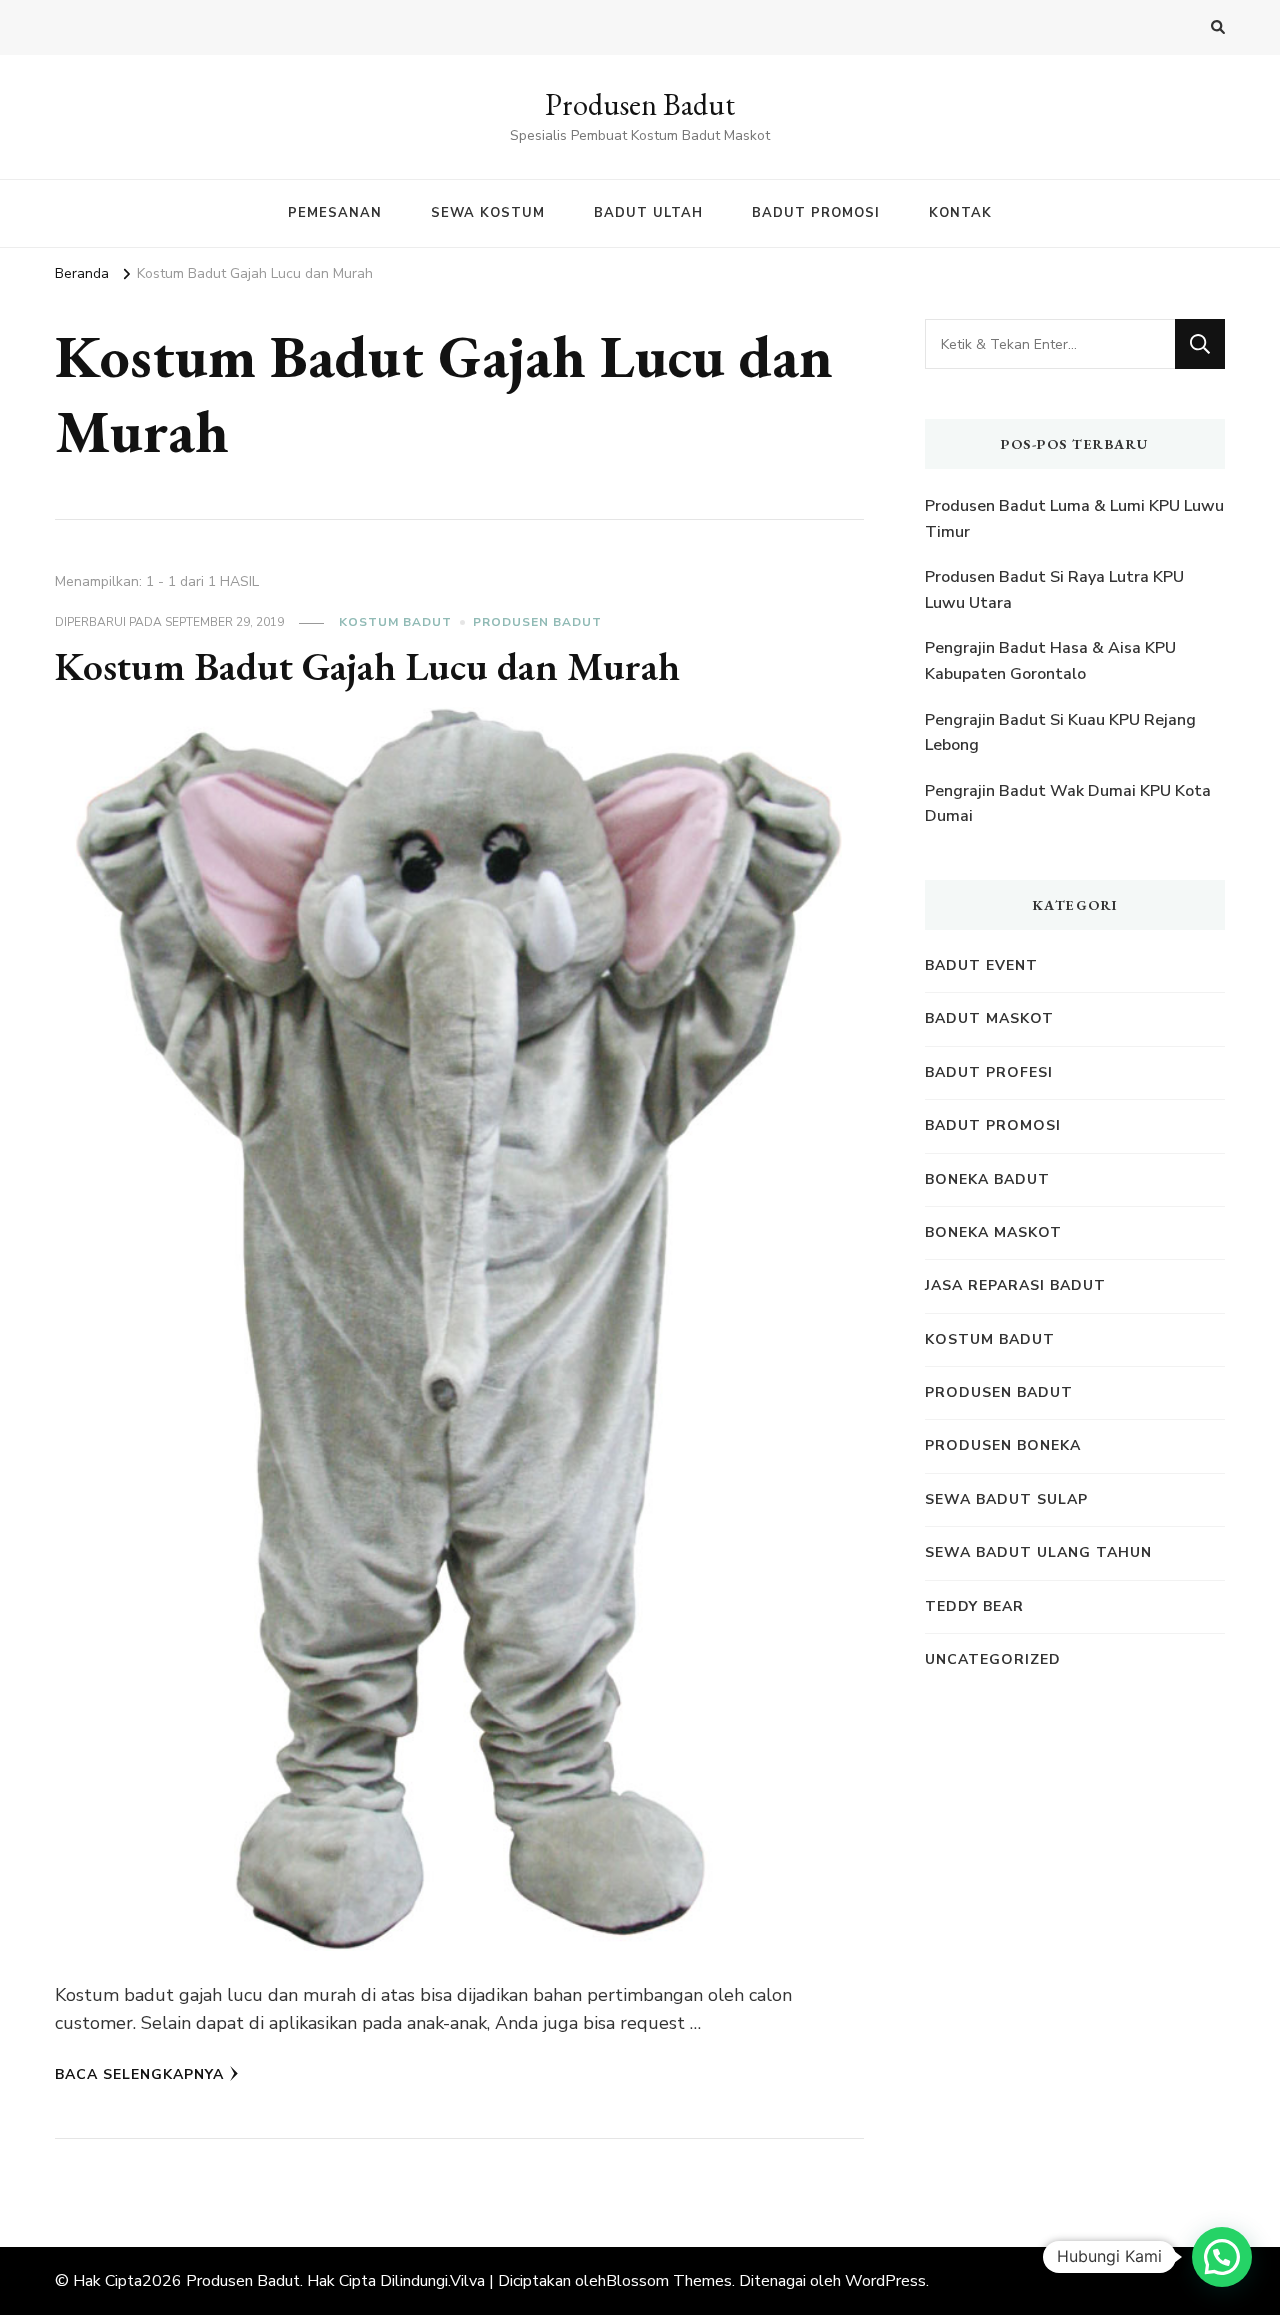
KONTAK (960, 213)
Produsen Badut (640, 104)
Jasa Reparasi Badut (1015, 1285)
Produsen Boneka (1003, 1445)
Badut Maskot (989, 1018)
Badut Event (981, 965)
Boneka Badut (987, 1179)
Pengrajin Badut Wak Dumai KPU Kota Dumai (1068, 804)
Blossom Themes (669, 2281)
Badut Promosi (993, 1125)
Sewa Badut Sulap (1006, 1499)
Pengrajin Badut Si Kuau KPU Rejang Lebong (1060, 733)
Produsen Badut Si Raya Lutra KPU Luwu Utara (1054, 590)
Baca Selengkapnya (139, 2074)
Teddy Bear (974, 1606)
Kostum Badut (395, 622)
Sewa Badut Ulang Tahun (1038, 1552)
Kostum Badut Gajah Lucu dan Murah (367, 666)
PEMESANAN (335, 213)
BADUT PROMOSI (816, 213)
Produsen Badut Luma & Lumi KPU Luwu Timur (1074, 519)
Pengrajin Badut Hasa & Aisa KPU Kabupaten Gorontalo (1050, 661)
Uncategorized (993, 1659)
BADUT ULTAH (648, 213)
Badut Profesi (989, 1072)
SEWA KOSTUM (488, 213)
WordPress (885, 2281)
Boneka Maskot (993, 1232)
